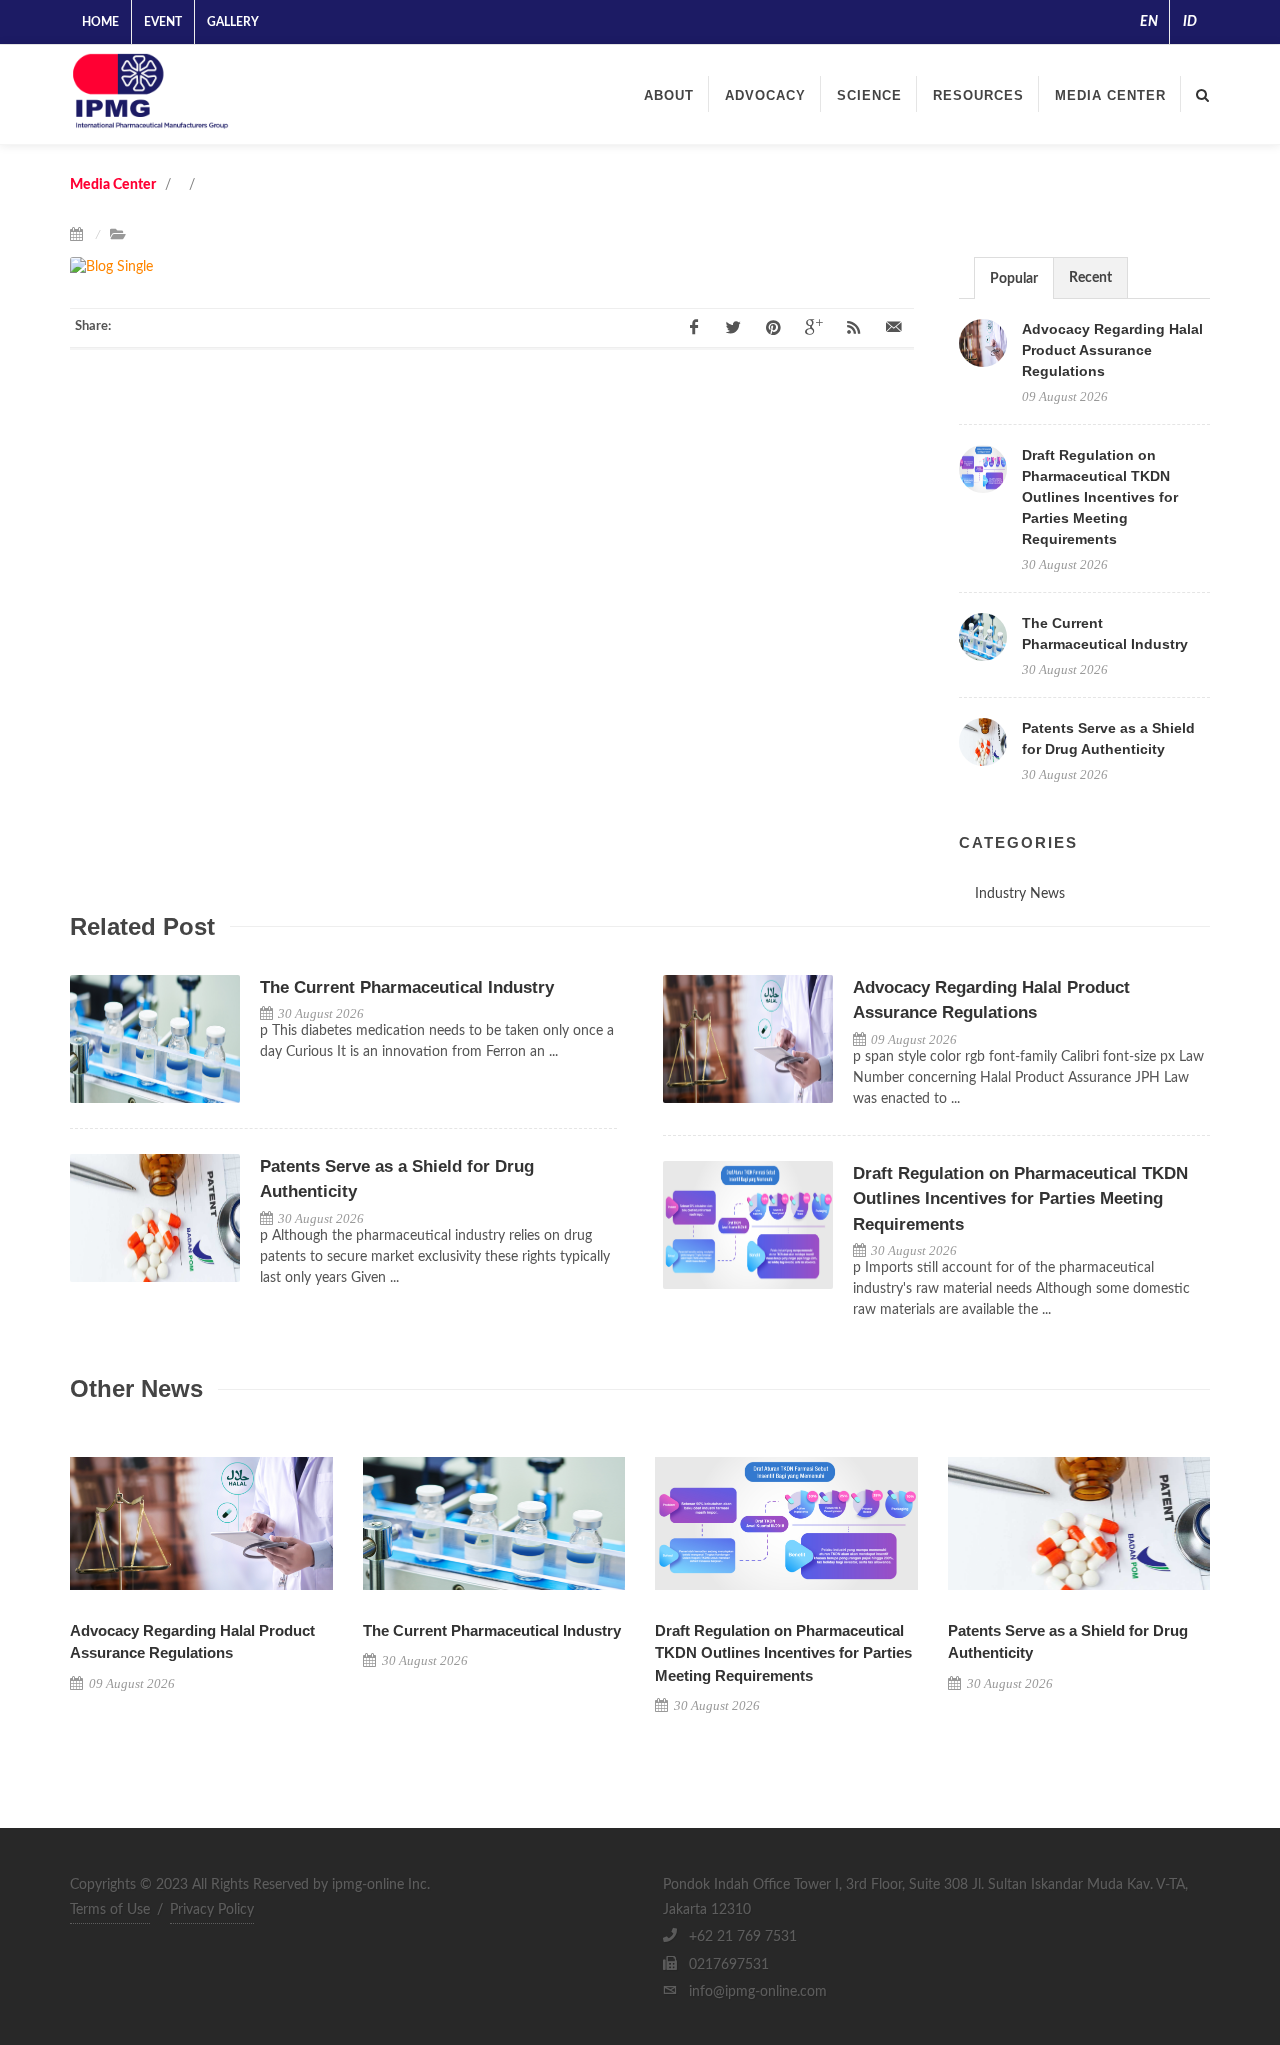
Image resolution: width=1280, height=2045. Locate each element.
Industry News (1020, 894)
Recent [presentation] (1090, 278)
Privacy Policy (212, 1910)
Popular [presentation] (1014, 279)
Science (869, 95)
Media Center (1110, 95)
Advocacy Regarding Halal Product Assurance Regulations (1112, 350)
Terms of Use (110, 1910)
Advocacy (765, 95)
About (669, 95)
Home (100, 22)
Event (163, 22)
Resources (978, 95)
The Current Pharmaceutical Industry (407, 987)
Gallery (233, 22)
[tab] (1014, 277)
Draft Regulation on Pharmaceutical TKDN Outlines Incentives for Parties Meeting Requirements (1100, 497)
